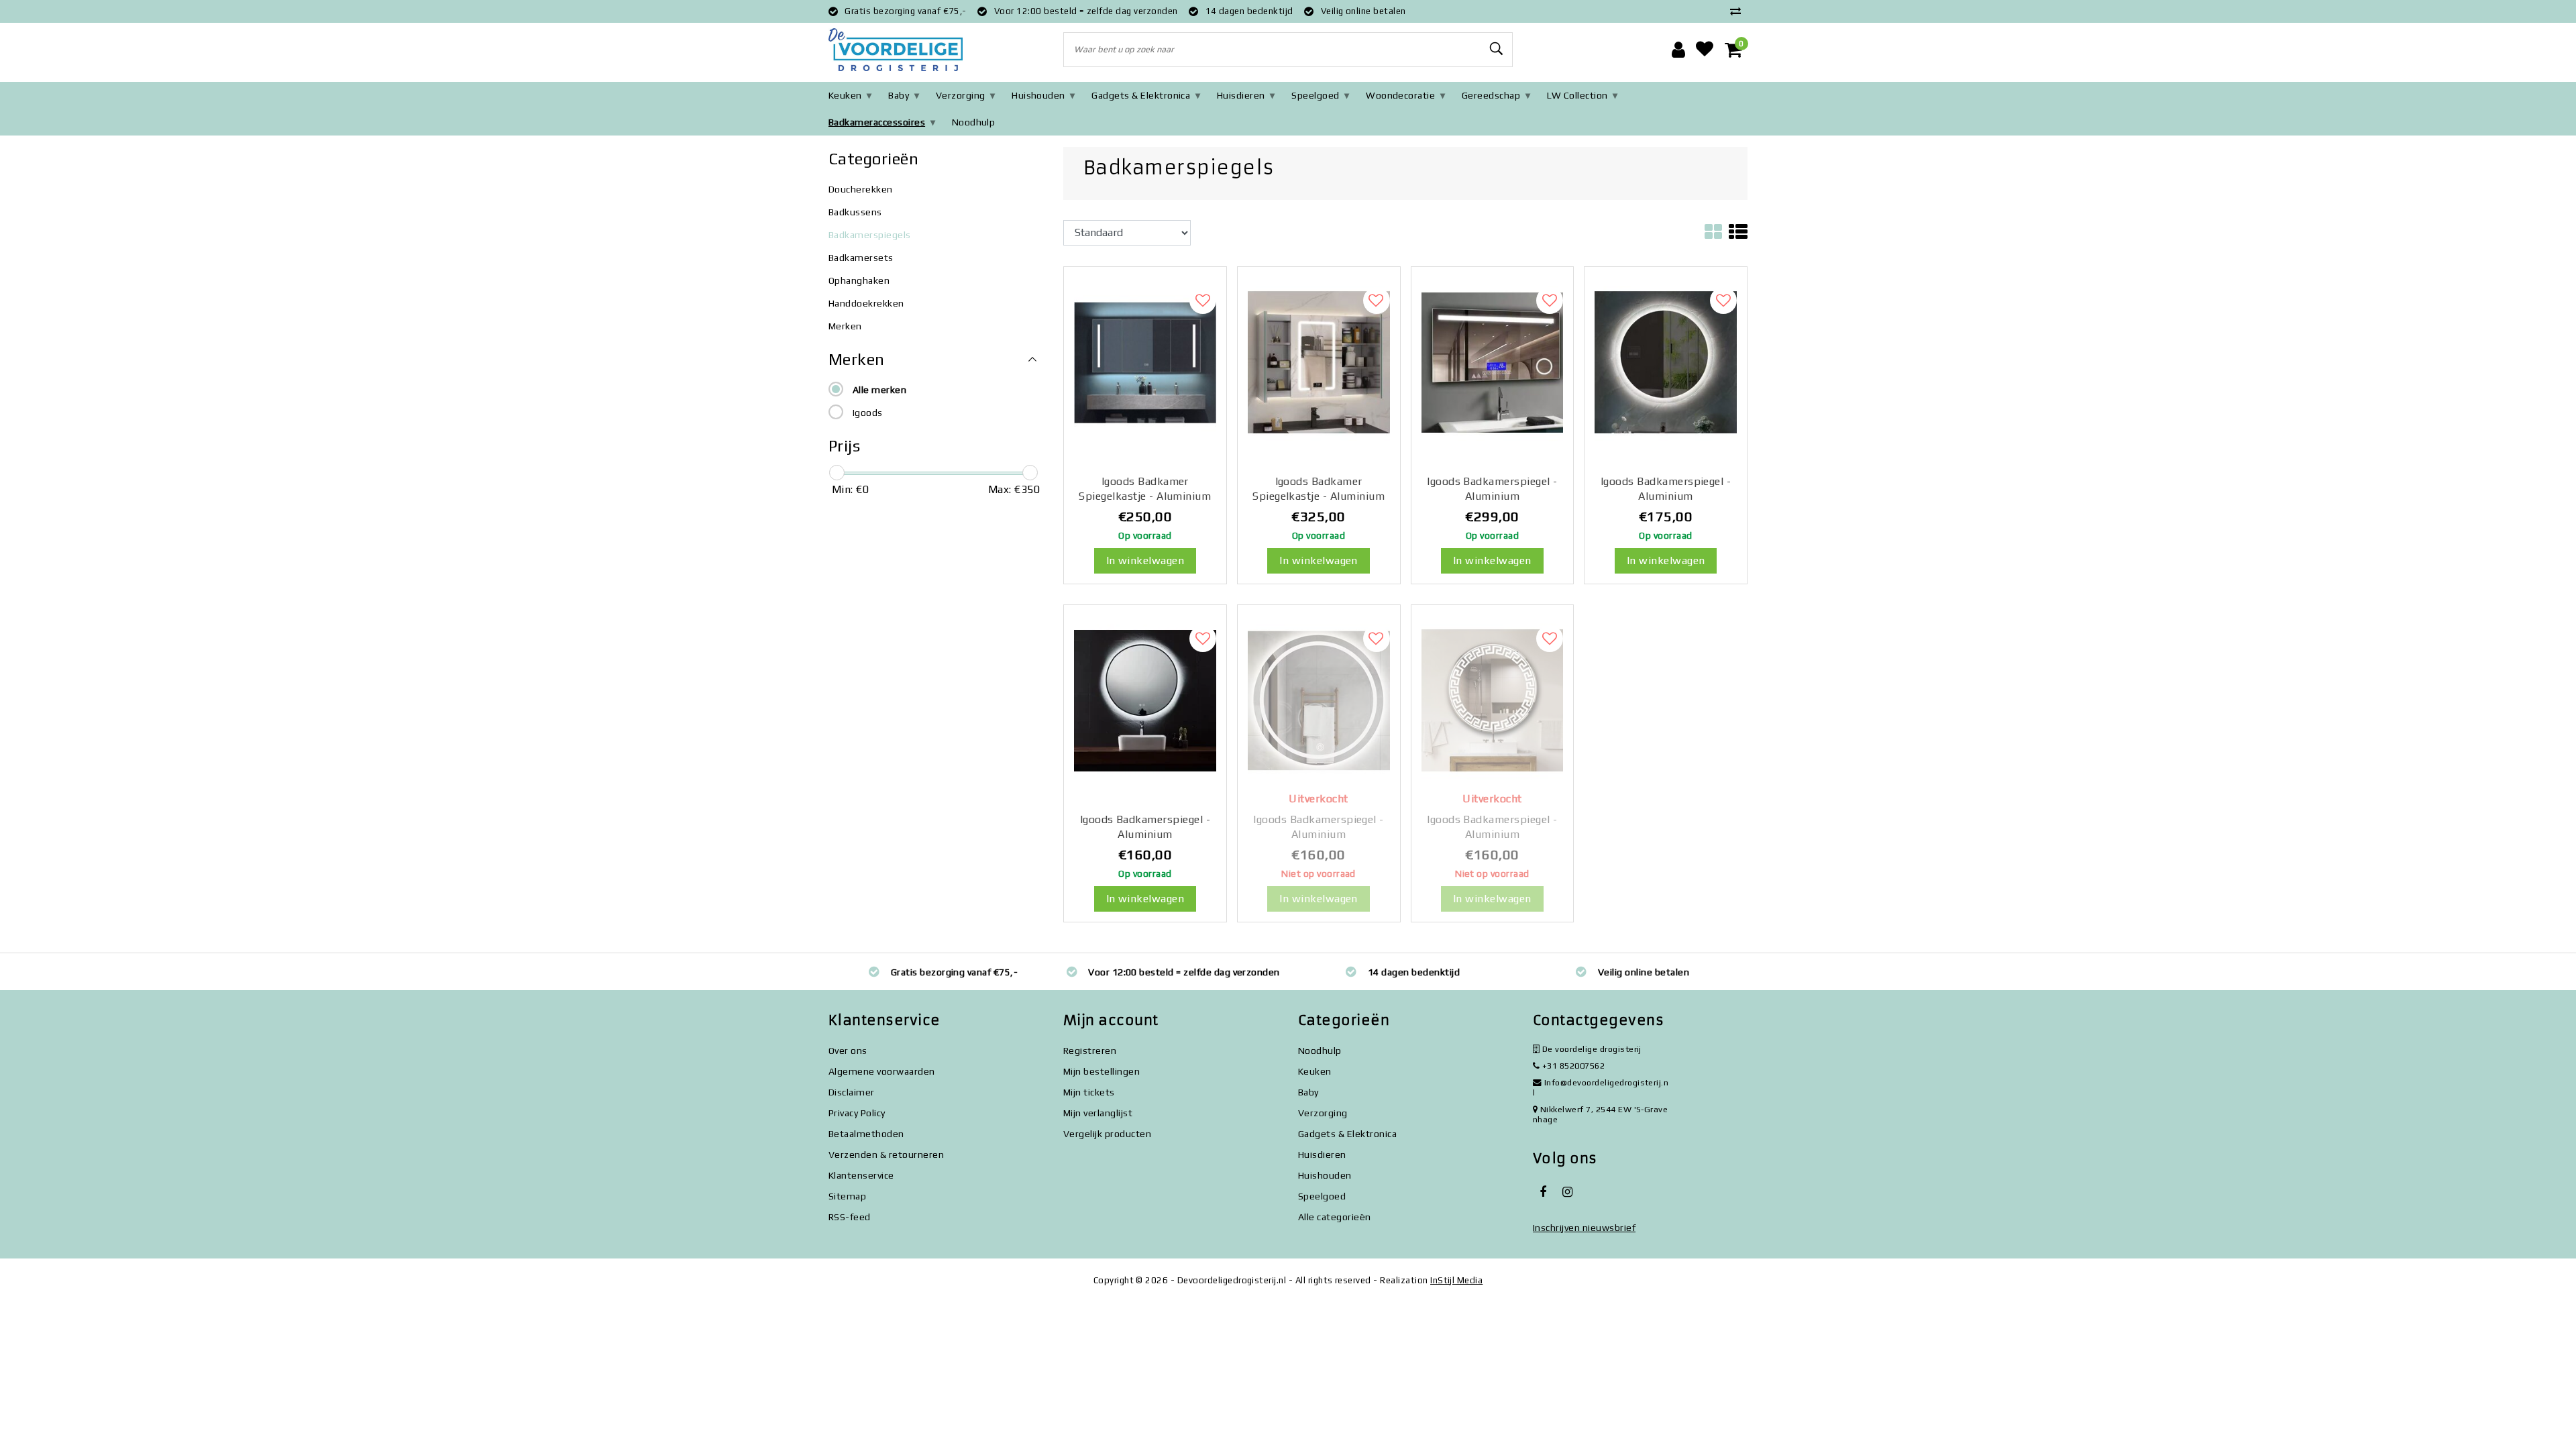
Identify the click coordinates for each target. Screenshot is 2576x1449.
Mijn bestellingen (1102, 1071)
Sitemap (847, 1196)
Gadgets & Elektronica (1141, 95)
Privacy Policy (857, 1113)
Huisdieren (1241, 95)
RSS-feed (850, 1217)
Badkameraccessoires (877, 122)
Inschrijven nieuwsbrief (1584, 1228)
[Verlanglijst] (1705, 50)
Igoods (868, 413)
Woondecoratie (1400, 95)
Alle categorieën (1335, 1217)
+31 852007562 (1572, 1066)
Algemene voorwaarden (882, 1071)
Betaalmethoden (866, 1134)
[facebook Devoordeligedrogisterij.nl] (1543, 1192)
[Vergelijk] (1739, 11)
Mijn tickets (1089, 1092)
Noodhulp (974, 122)
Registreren (1090, 1051)
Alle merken (879, 390)
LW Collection (1577, 95)
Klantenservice (861, 1175)
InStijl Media (1456, 1280)
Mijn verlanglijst (1098, 1113)
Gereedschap (1491, 95)
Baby (899, 95)
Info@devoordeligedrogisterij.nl (1601, 1087)
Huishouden (1038, 95)
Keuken (845, 95)
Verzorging (961, 95)
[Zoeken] (1497, 49)
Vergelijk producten (1107, 1134)
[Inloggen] (1678, 50)
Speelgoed (1315, 95)
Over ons (848, 1051)
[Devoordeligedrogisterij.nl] (896, 50)
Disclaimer (852, 1092)
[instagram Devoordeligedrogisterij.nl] (1567, 1192)
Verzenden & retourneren (886, 1155)
